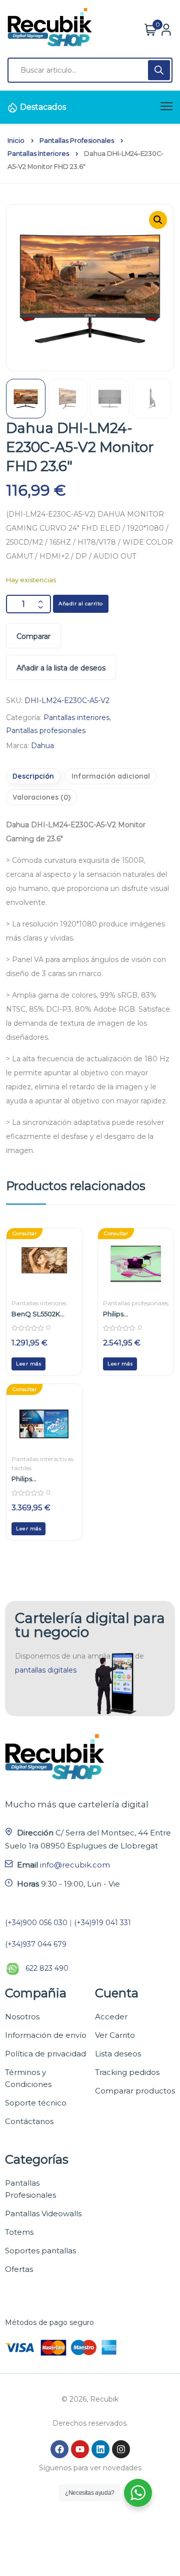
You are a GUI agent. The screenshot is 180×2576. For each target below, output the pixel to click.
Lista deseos (118, 2054)
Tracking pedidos (127, 2072)
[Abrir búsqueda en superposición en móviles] (90, 70)
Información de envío (46, 2035)
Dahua (42, 746)
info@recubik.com (75, 1865)
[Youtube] (80, 2449)
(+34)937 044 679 (36, 1944)
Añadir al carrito (81, 604)
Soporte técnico (36, 2103)
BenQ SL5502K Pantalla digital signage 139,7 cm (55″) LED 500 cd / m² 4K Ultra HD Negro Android (39, 1314)
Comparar (33, 636)
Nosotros (22, 2017)
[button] (158, 220)
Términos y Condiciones (28, 2078)
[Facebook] (59, 2449)
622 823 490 (47, 1968)
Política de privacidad (45, 2054)
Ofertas (19, 2269)
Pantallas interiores (38, 154)
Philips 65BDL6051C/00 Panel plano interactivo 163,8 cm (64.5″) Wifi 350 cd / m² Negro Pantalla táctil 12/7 (43, 1479)
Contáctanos (29, 2121)
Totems (19, 2232)
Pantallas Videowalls (43, 2213)
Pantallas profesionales (77, 141)
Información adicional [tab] (111, 776)
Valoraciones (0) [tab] (41, 797)
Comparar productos (135, 2091)
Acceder (111, 2017)
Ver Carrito (115, 2035)
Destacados (43, 107)
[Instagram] (121, 2449)
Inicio (16, 141)
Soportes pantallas (40, 2251)
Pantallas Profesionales (30, 2189)
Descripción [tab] (33, 776)
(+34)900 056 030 (36, 1923)
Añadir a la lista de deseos (61, 668)
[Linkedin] (100, 2449)
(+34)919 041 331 (102, 1923)
